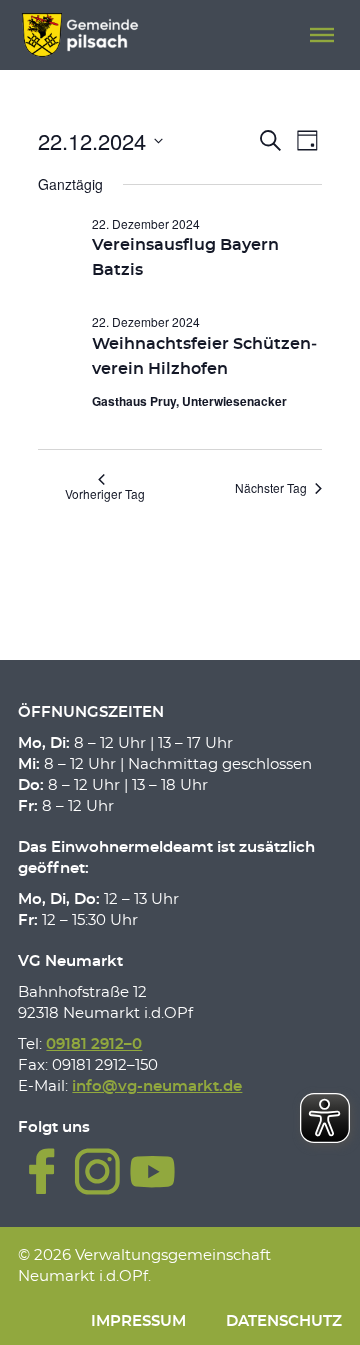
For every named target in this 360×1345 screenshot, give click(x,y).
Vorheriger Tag (105, 493)
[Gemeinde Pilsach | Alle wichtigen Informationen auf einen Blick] (79, 35)
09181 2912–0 (94, 1044)
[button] (322, 35)
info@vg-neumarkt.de (157, 1086)
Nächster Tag (271, 487)
